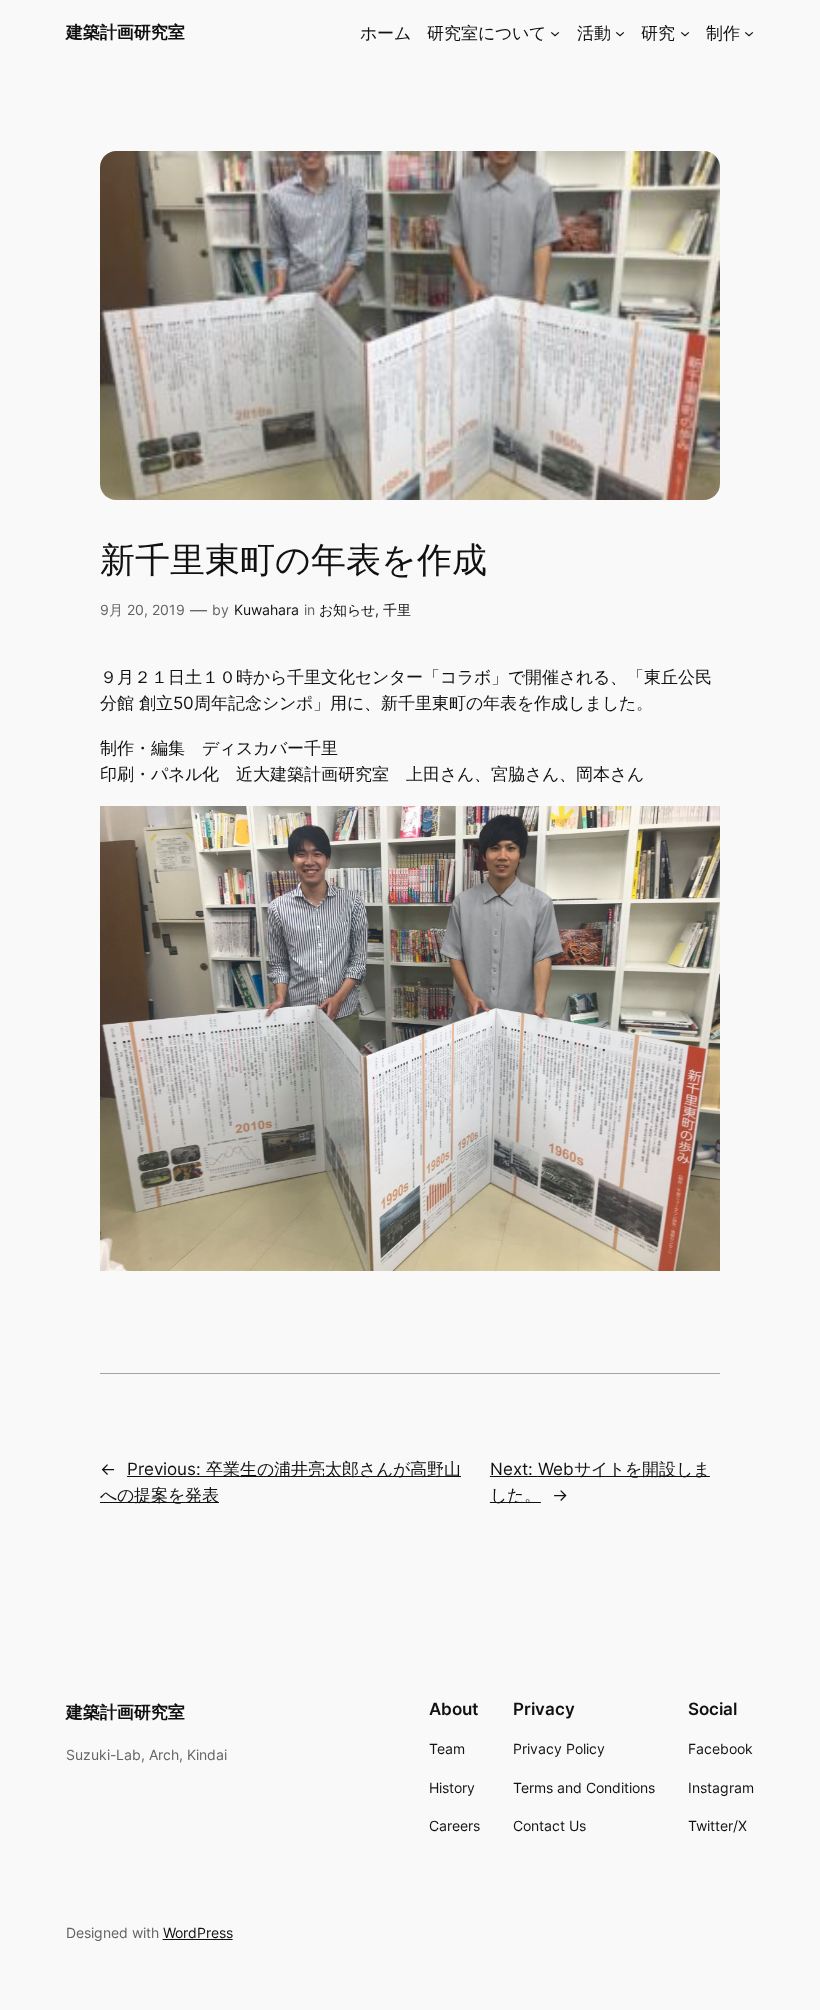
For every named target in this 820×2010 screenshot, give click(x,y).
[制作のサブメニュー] (749, 33)
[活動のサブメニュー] (620, 33)
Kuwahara (266, 609)
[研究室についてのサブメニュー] (555, 33)
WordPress (198, 1932)
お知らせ (347, 609)
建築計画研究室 (125, 32)
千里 (397, 609)
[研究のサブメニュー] (685, 33)
